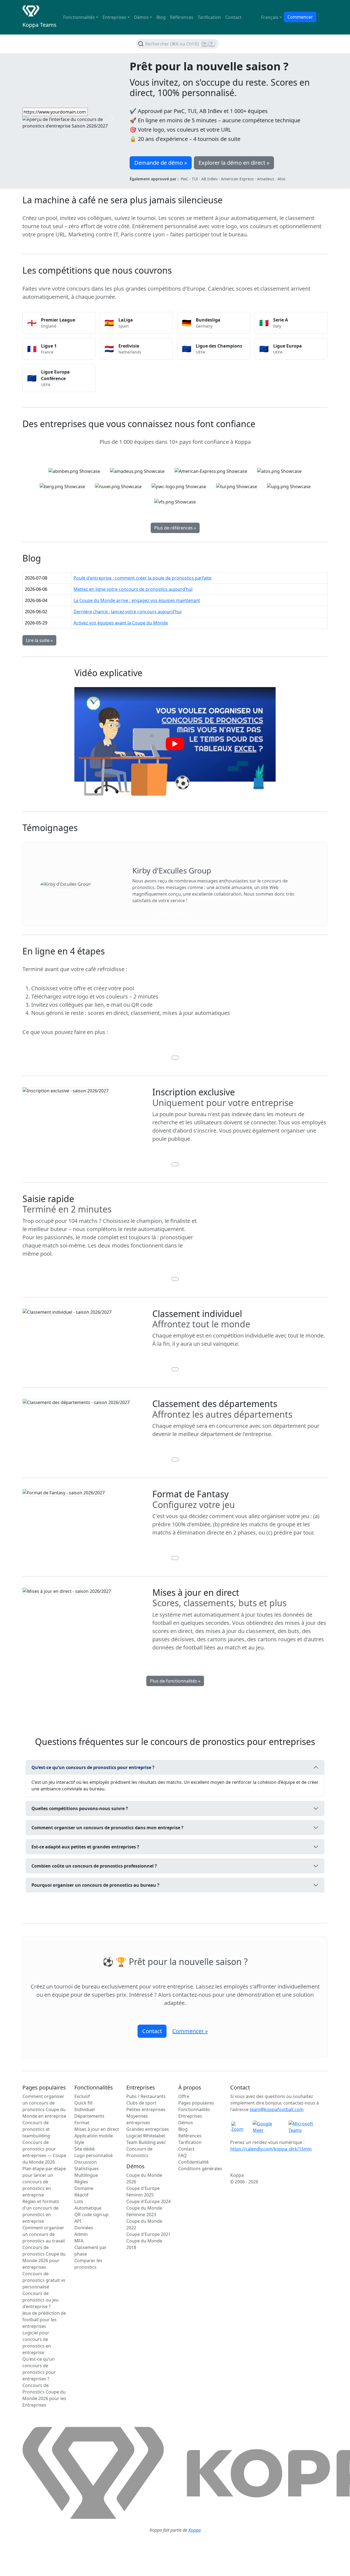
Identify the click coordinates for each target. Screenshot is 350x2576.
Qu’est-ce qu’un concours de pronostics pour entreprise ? (93, 1767)
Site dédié (84, 2149)
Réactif (81, 2195)
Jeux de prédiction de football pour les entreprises (44, 2320)
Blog (161, 17)
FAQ (183, 2155)
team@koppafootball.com (277, 2109)
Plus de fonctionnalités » (175, 1681)
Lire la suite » (39, 640)
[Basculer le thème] (324, 17)
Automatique (88, 2208)
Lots (79, 2201)
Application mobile (94, 2136)
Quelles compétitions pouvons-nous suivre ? (80, 1808)
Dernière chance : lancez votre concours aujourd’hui (128, 612)
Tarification (209, 17)
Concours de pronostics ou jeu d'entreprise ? (40, 2300)
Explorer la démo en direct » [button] (234, 163)
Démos (186, 2123)
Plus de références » (175, 528)
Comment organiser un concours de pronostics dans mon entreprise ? (107, 1828)
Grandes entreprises (148, 2129)
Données (84, 2228)
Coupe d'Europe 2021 (148, 2234)
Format (82, 2123)
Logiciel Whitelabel (146, 2136)
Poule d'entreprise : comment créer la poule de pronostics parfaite (142, 578)
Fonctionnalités (194, 2109)
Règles (81, 2182)
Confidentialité (193, 2162)
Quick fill (83, 2103)
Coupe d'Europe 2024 (148, 2201)
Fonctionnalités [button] (79, 17)
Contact (233, 17)
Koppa (195, 2530)
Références (182, 17)
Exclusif (82, 2096)
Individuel (84, 2109)
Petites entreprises (146, 2109)
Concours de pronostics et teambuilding (36, 2129)
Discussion (86, 2162)
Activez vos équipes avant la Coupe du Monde (121, 623)
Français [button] (270, 17)
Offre (184, 2096)
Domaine (84, 2188)
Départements (89, 2116)
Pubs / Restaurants (146, 2096)
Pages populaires (196, 2103)
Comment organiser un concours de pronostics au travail (44, 2234)
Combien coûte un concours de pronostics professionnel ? (94, 1866)
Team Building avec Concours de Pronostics (146, 2149)
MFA (79, 2241)
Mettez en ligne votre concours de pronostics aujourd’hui (133, 589)
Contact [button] (152, 2031)
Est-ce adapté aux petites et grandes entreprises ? (85, 1847)
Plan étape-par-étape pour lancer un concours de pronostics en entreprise (44, 2182)
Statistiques (87, 2169)
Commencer (300, 17)
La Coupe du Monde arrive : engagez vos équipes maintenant (137, 600)
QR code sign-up (91, 2215)
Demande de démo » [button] (161, 163)
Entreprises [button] (114, 17)
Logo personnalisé (94, 2155)
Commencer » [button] (190, 2031)
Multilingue (86, 2175)
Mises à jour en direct (97, 2129)
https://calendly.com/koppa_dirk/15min (271, 2149)
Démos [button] (141, 17)
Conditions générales (200, 2169)
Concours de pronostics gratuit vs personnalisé (44, 2280)
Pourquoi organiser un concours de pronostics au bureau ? (95, 1885)
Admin (81, 2234)
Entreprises (190, 2116)
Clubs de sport (141, 2103)
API (78, 2221)
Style (79, 2142)
